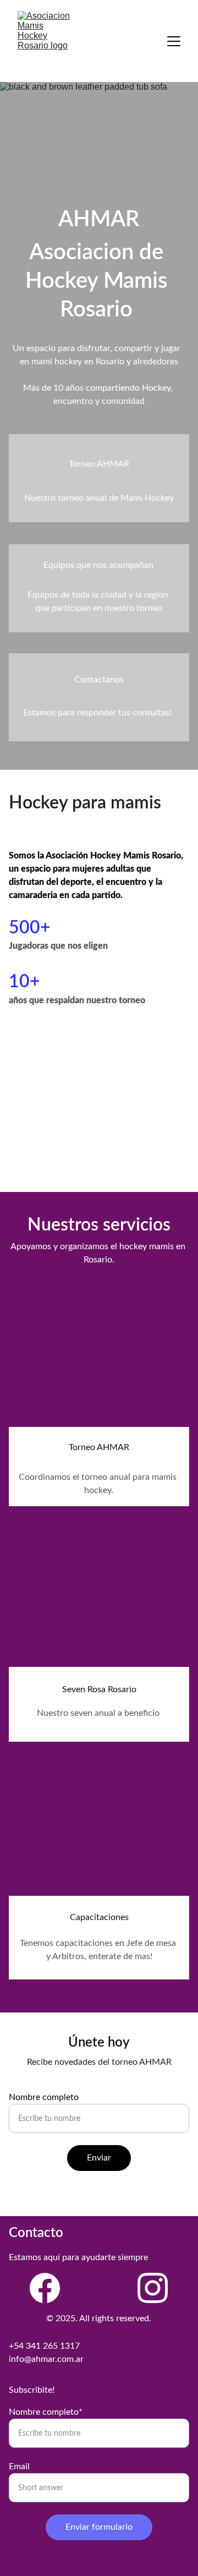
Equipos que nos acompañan (98, 565)
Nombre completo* (46, 2412)
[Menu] (174, 41)
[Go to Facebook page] (45, 2288)
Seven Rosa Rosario (99, 1689)
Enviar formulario (99, 2527)
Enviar (99, 2158)
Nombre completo (44, 2097)
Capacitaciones (99, 1917)
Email (19, 2466)
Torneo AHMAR (99, 1447)
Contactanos (99, 680)
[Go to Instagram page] (153, 2288)
